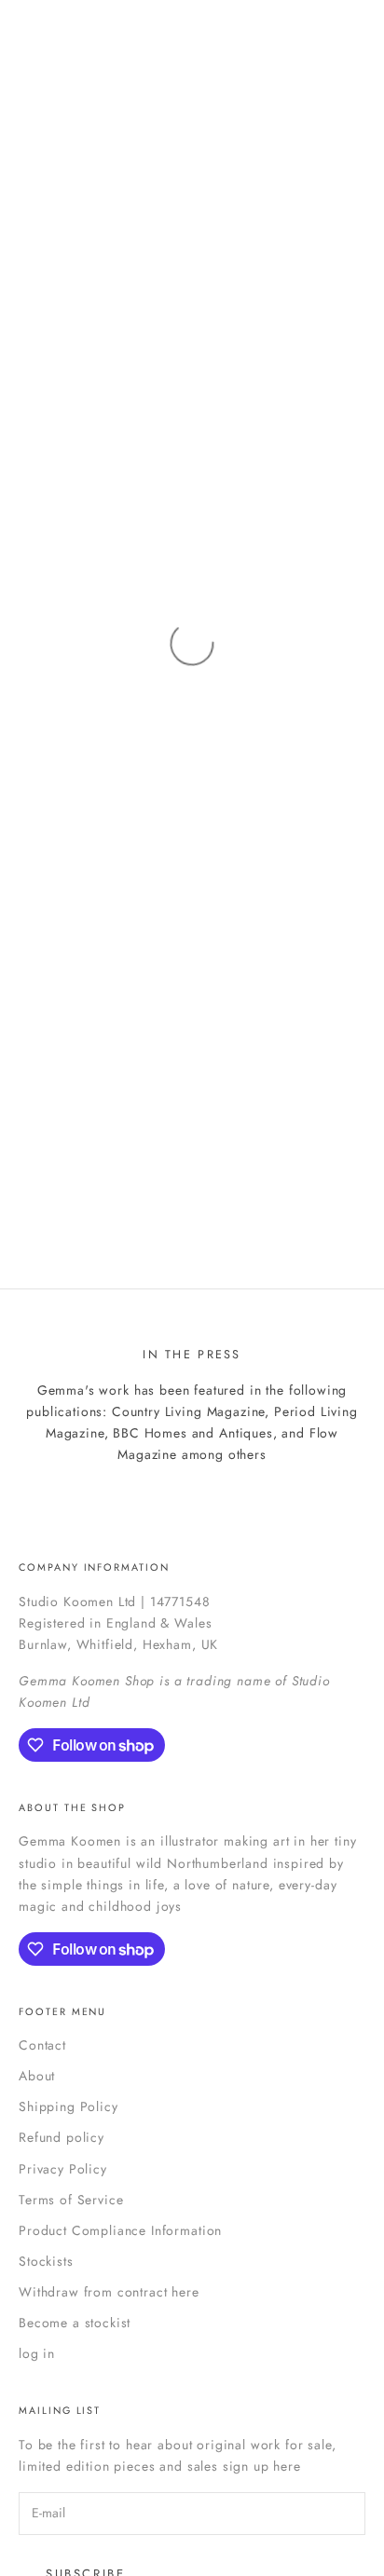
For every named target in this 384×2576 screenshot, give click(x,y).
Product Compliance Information (120, 2230)
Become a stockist (75, 2323)
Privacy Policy (63, 2169)
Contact (42, 2045)
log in (37, 2353)
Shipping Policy (69, 2106)
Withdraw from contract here (109, 2292)
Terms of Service (71, 2200)
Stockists (46, 2261)
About (37, 2076)
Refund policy (62, 2137)
